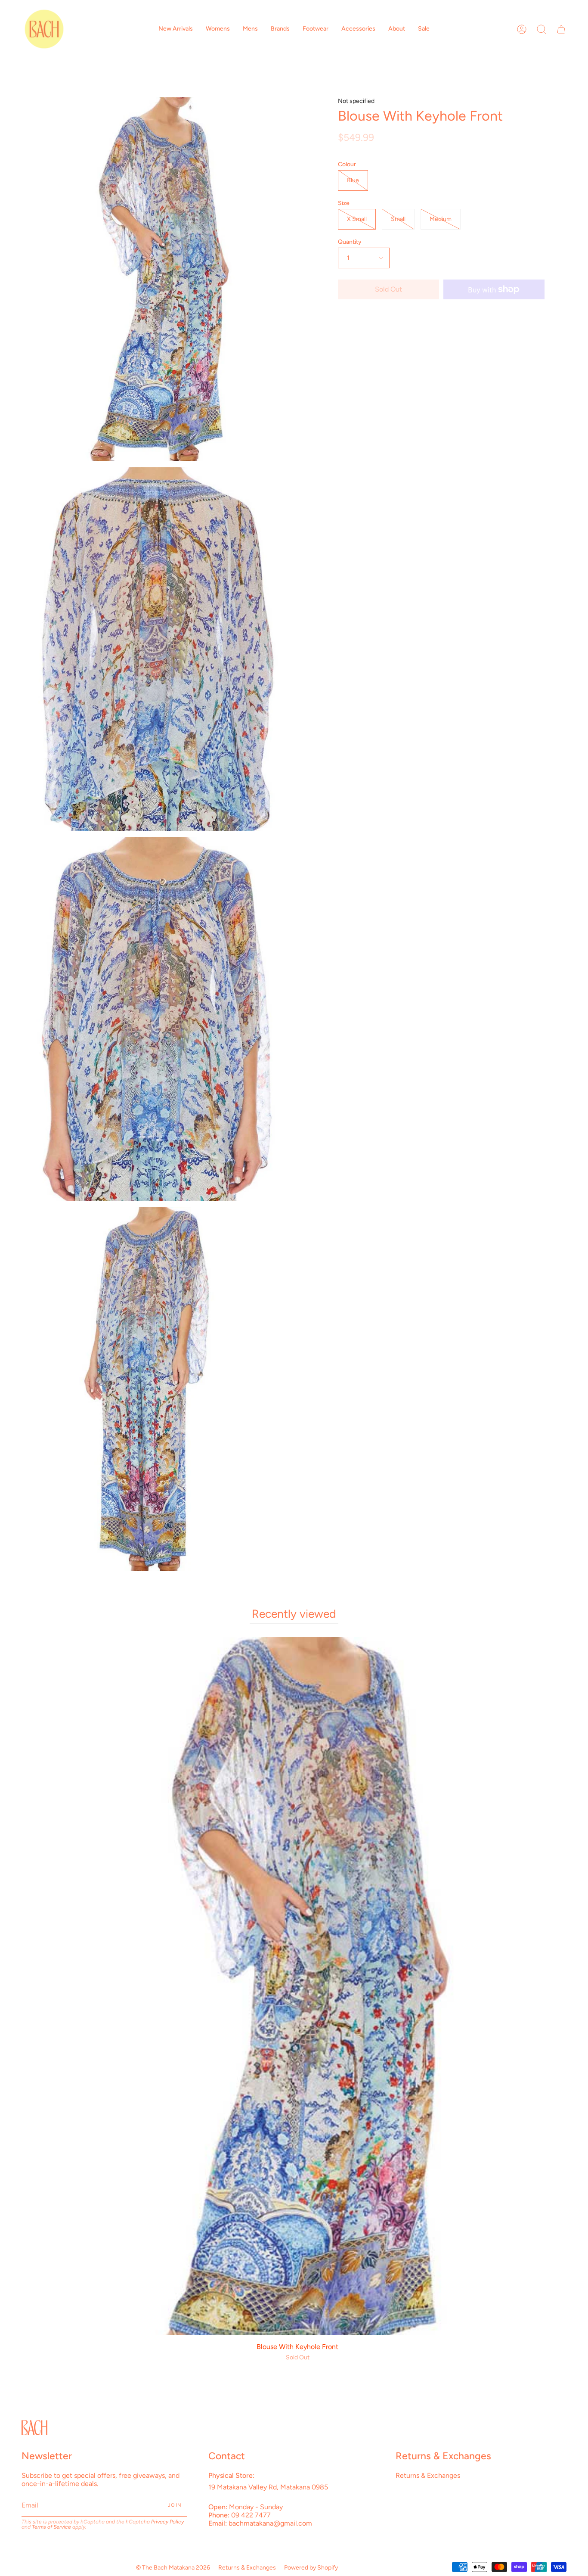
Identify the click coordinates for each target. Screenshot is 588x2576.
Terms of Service (51, 2527)
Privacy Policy (167, 2522)
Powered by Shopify (311, 2568)
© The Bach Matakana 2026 (173, 2568)
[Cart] (561, 29)
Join (175, 2505)
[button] (176, 29)
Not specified (356, 101)
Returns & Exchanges (428, 2475)
